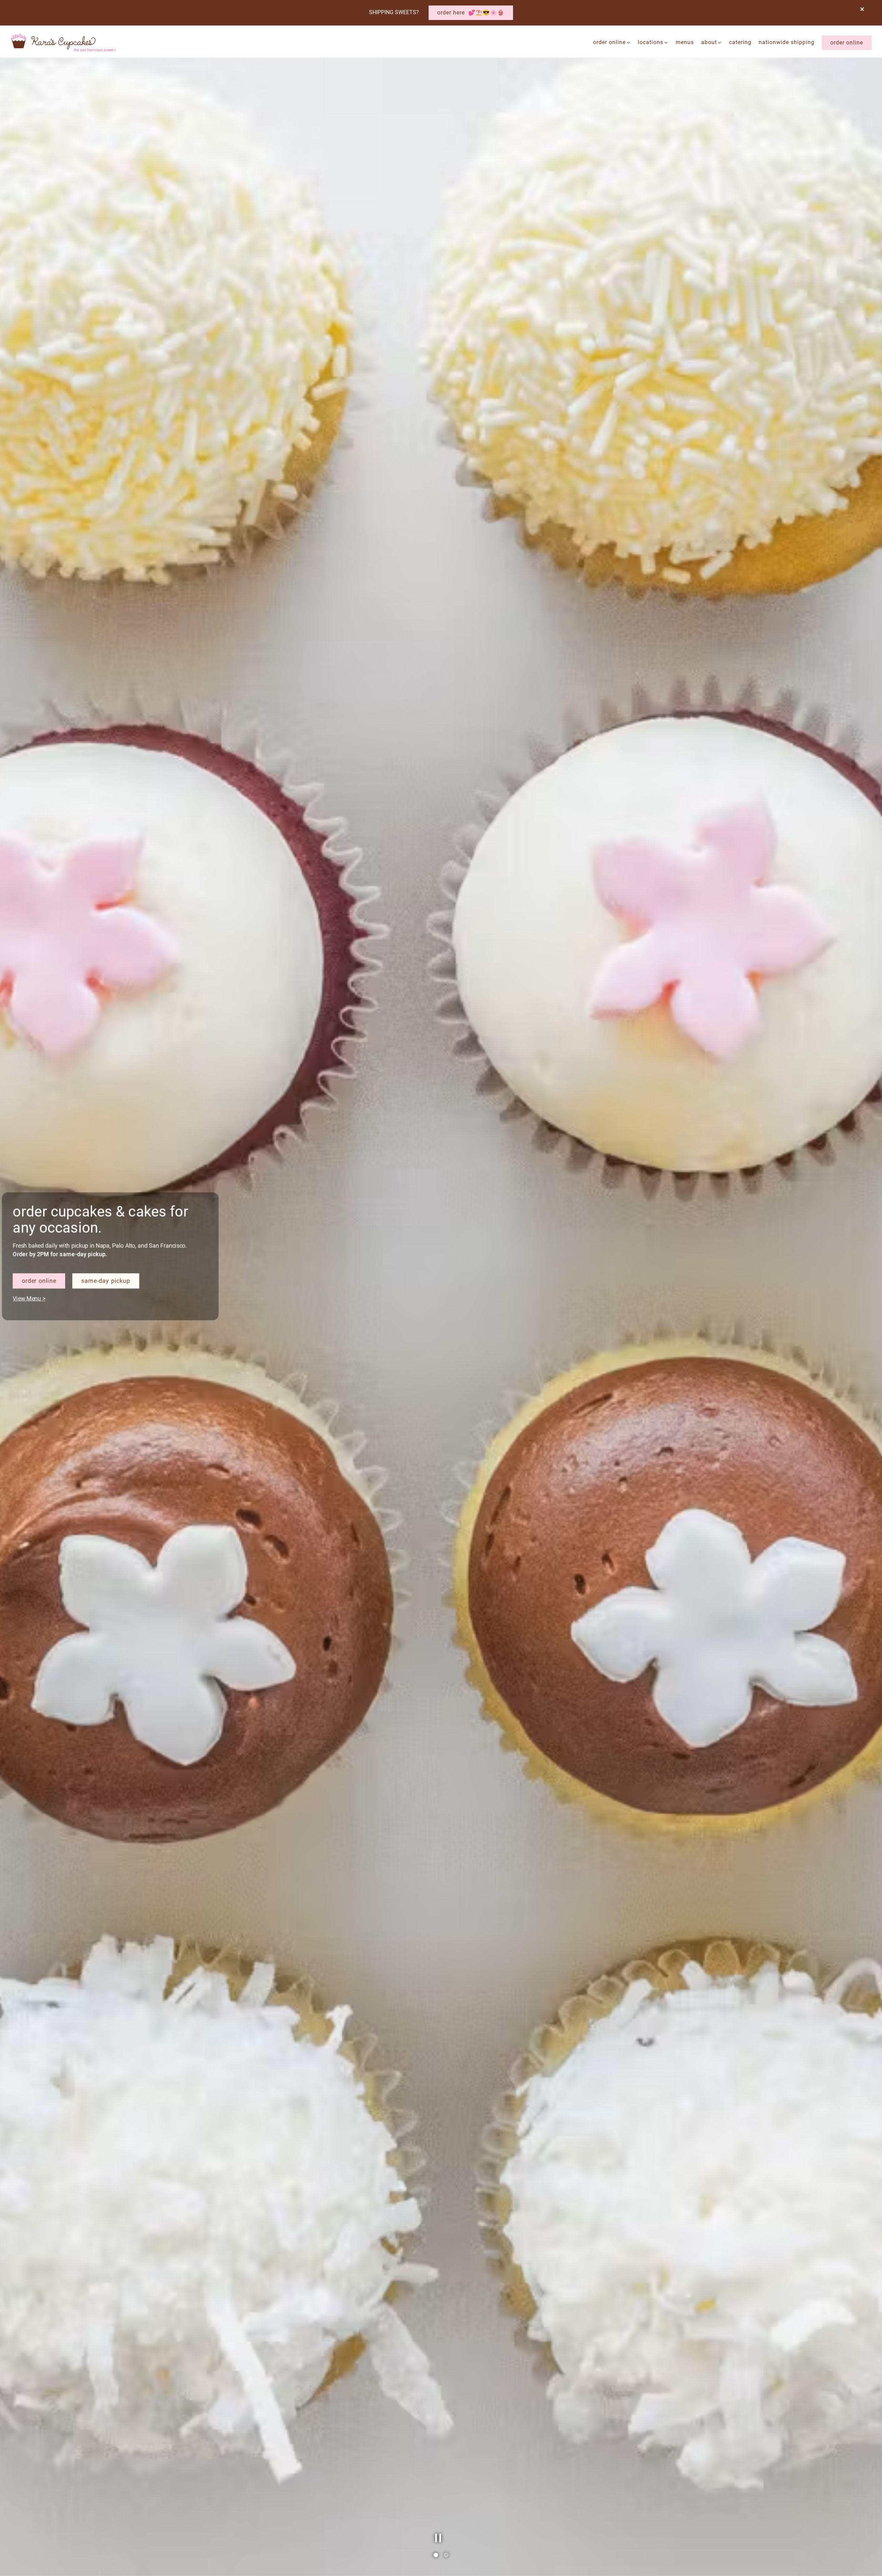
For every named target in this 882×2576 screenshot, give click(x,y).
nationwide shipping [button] (787, 42)
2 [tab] (446, 2555)
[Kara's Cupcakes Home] (64, 42)
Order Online (612, 42)
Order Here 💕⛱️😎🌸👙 (471, 13)
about (712, 42)
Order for (53, 1339)
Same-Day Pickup (113, 1339)
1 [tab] (436, 2555)
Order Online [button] (847, 43)
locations (653, 42)
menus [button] (685, 42)
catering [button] (740, 42)
